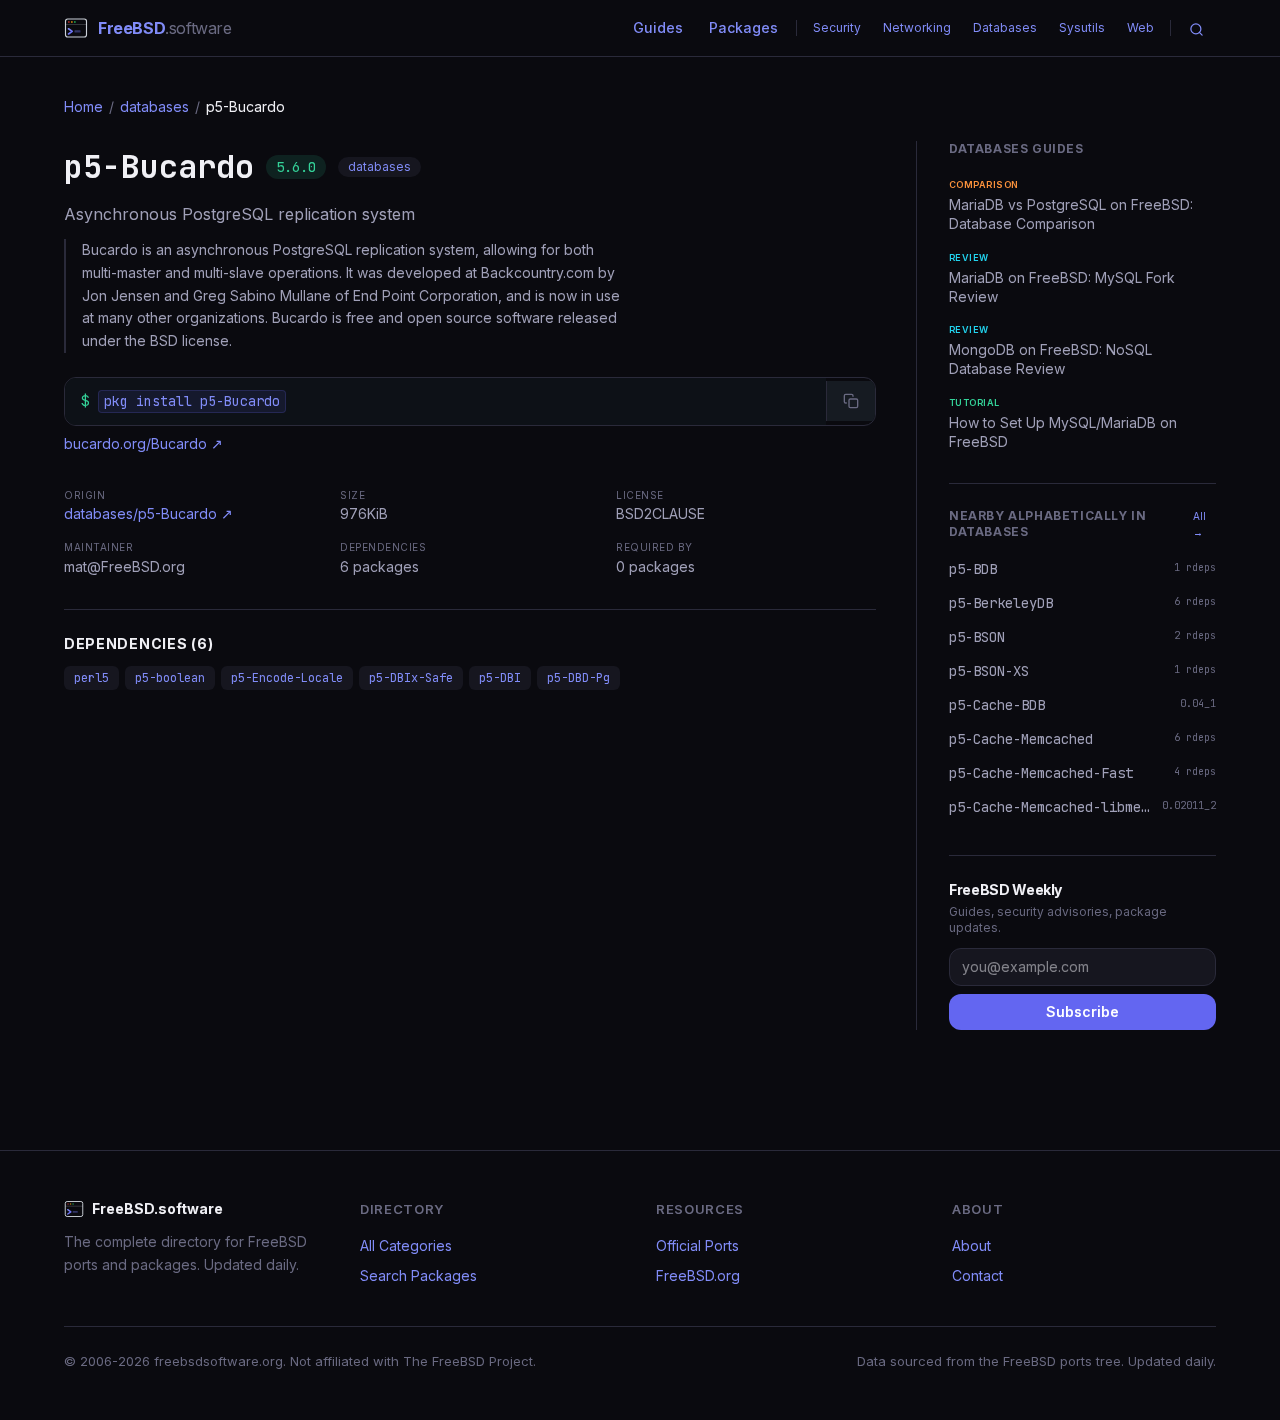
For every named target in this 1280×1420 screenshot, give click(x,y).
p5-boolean (170, 678)
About (971, 1245)
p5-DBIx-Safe (411, 678)
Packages (743, 27)
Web (1140, 27)
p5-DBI (500, 678)
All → (1199, 524)
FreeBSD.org (698, 1275)
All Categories (406, 1245)
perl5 (91, 678)
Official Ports (697, 1245)
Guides (658, 27)
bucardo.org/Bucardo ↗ (143, 443)
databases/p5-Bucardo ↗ (148, 513)
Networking (917, 27)
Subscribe (1082, 1011)
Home (83, 106)
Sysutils (1082, 27)
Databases (1005, 27)
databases (154, 106)
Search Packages (418, 1275)
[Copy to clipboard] (850, 401)
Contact (977, 1275)
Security (837, 27)
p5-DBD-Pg (578, 678)
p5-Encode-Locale (287, 678)
